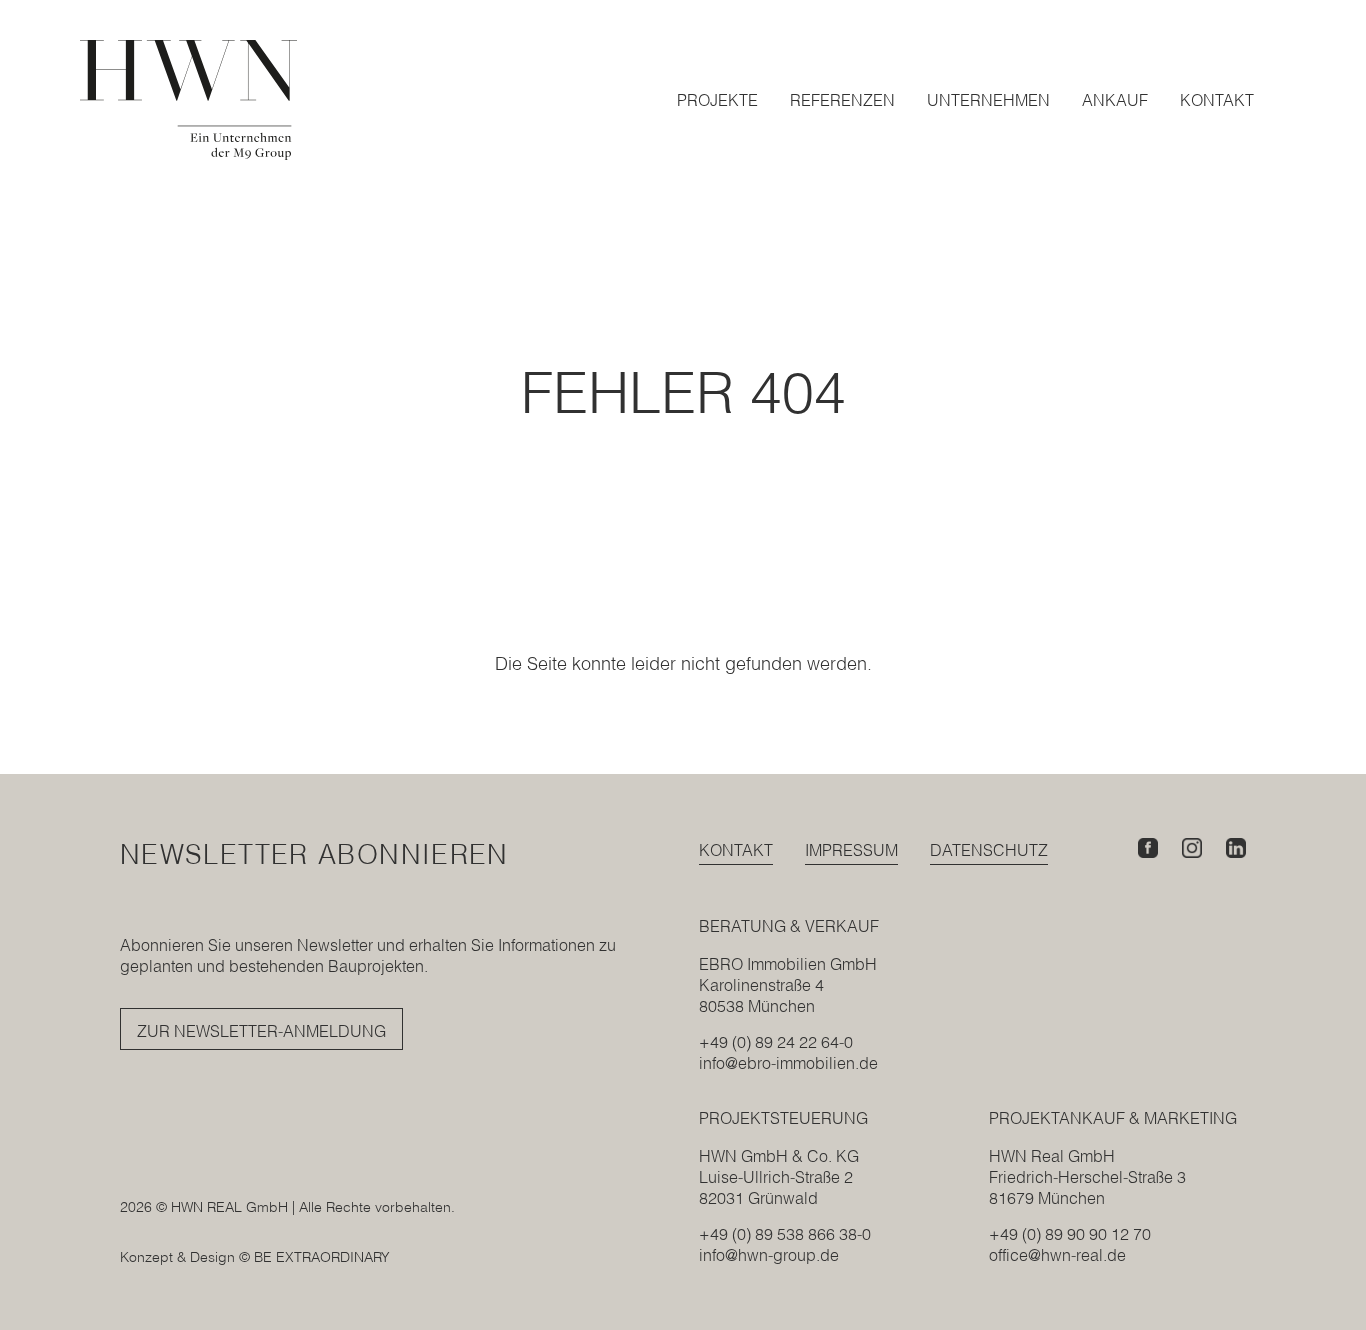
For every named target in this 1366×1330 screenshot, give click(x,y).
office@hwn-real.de (1057, 1255)
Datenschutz (989, 850)
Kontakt (736, 850)
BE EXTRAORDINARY (322, 1257)
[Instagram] (1192, 848)
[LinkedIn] (1236, 848)
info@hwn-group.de (769, 1255)
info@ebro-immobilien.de (788, 1063)
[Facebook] (1148, 848)
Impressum (851, 850)
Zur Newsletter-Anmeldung (261, 1031)
